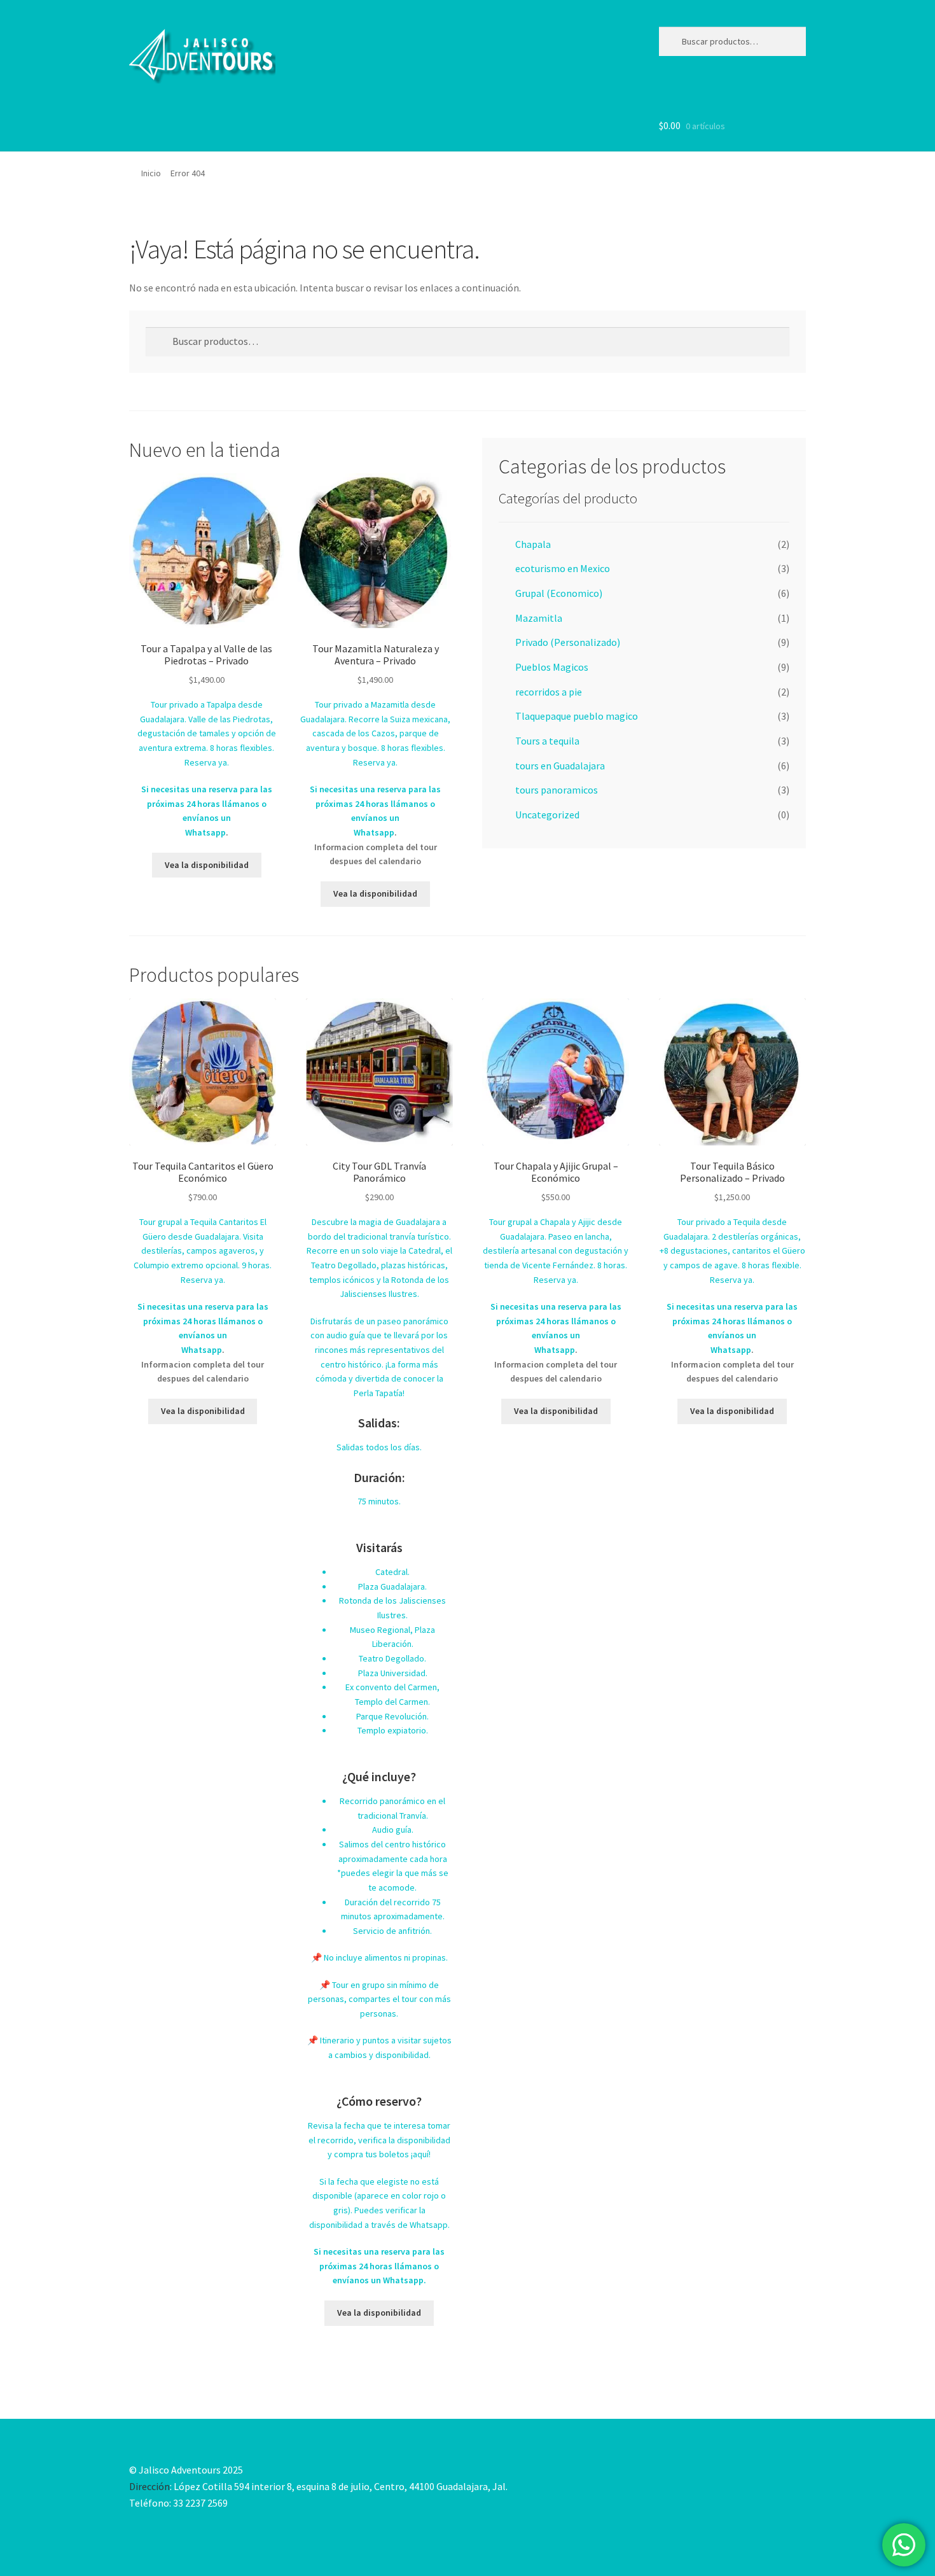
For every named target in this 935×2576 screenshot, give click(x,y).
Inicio (151, 173)
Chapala (533, 544)
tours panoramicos (557, 790)
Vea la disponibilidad (207, 865)
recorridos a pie (549, 692)
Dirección (149, 2486)
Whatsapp (205, 832)
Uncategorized (547, 815)
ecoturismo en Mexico (563, 568)
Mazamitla (539, 618)
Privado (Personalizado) (568, 642)
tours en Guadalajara (560, 766)
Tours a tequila (547, 741)
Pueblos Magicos (552, 667)
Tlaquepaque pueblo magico (577, 716)
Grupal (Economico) (559, 593)
